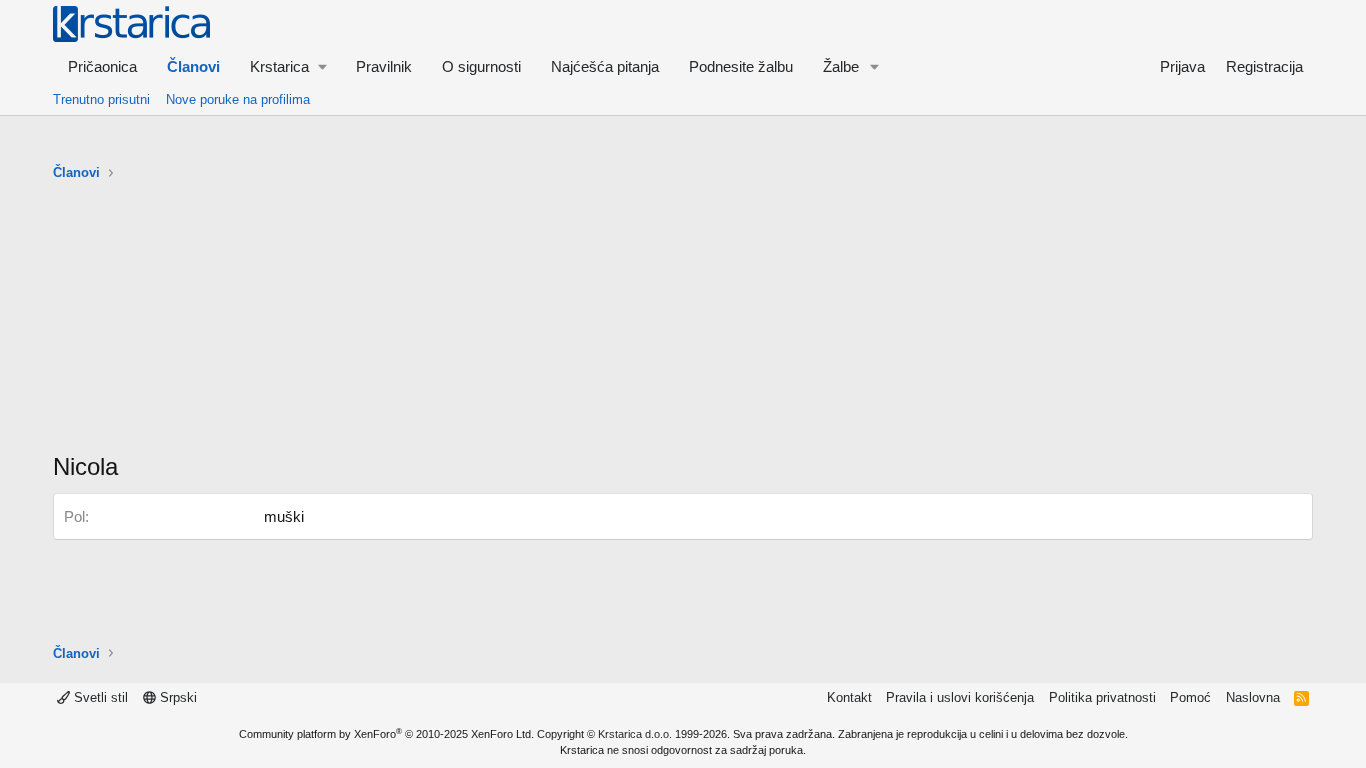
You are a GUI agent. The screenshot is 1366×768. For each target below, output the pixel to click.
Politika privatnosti (1102, 697)
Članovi (193, 66)
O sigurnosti (481, 66)
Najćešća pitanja (605, 66)
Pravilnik (384, 66)
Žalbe (841, 66)
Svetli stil (99, 697)
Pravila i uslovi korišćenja (960, 697)
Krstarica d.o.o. (635, 734)
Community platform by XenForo (386, 734)
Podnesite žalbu (741, 66)
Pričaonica (102, 66)
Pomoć (1190, 697)
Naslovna (1253, 697)
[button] (288, 66)
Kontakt (849, 697)
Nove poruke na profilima (238, 99)
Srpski (176, 697)
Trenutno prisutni (101, 99)
